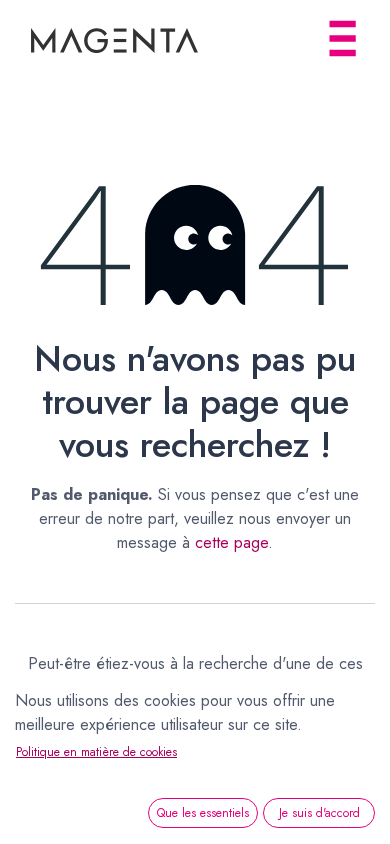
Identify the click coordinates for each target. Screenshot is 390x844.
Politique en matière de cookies (96, 752)
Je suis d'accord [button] (319, 813)
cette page (231, 542)
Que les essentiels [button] (203, 813)
